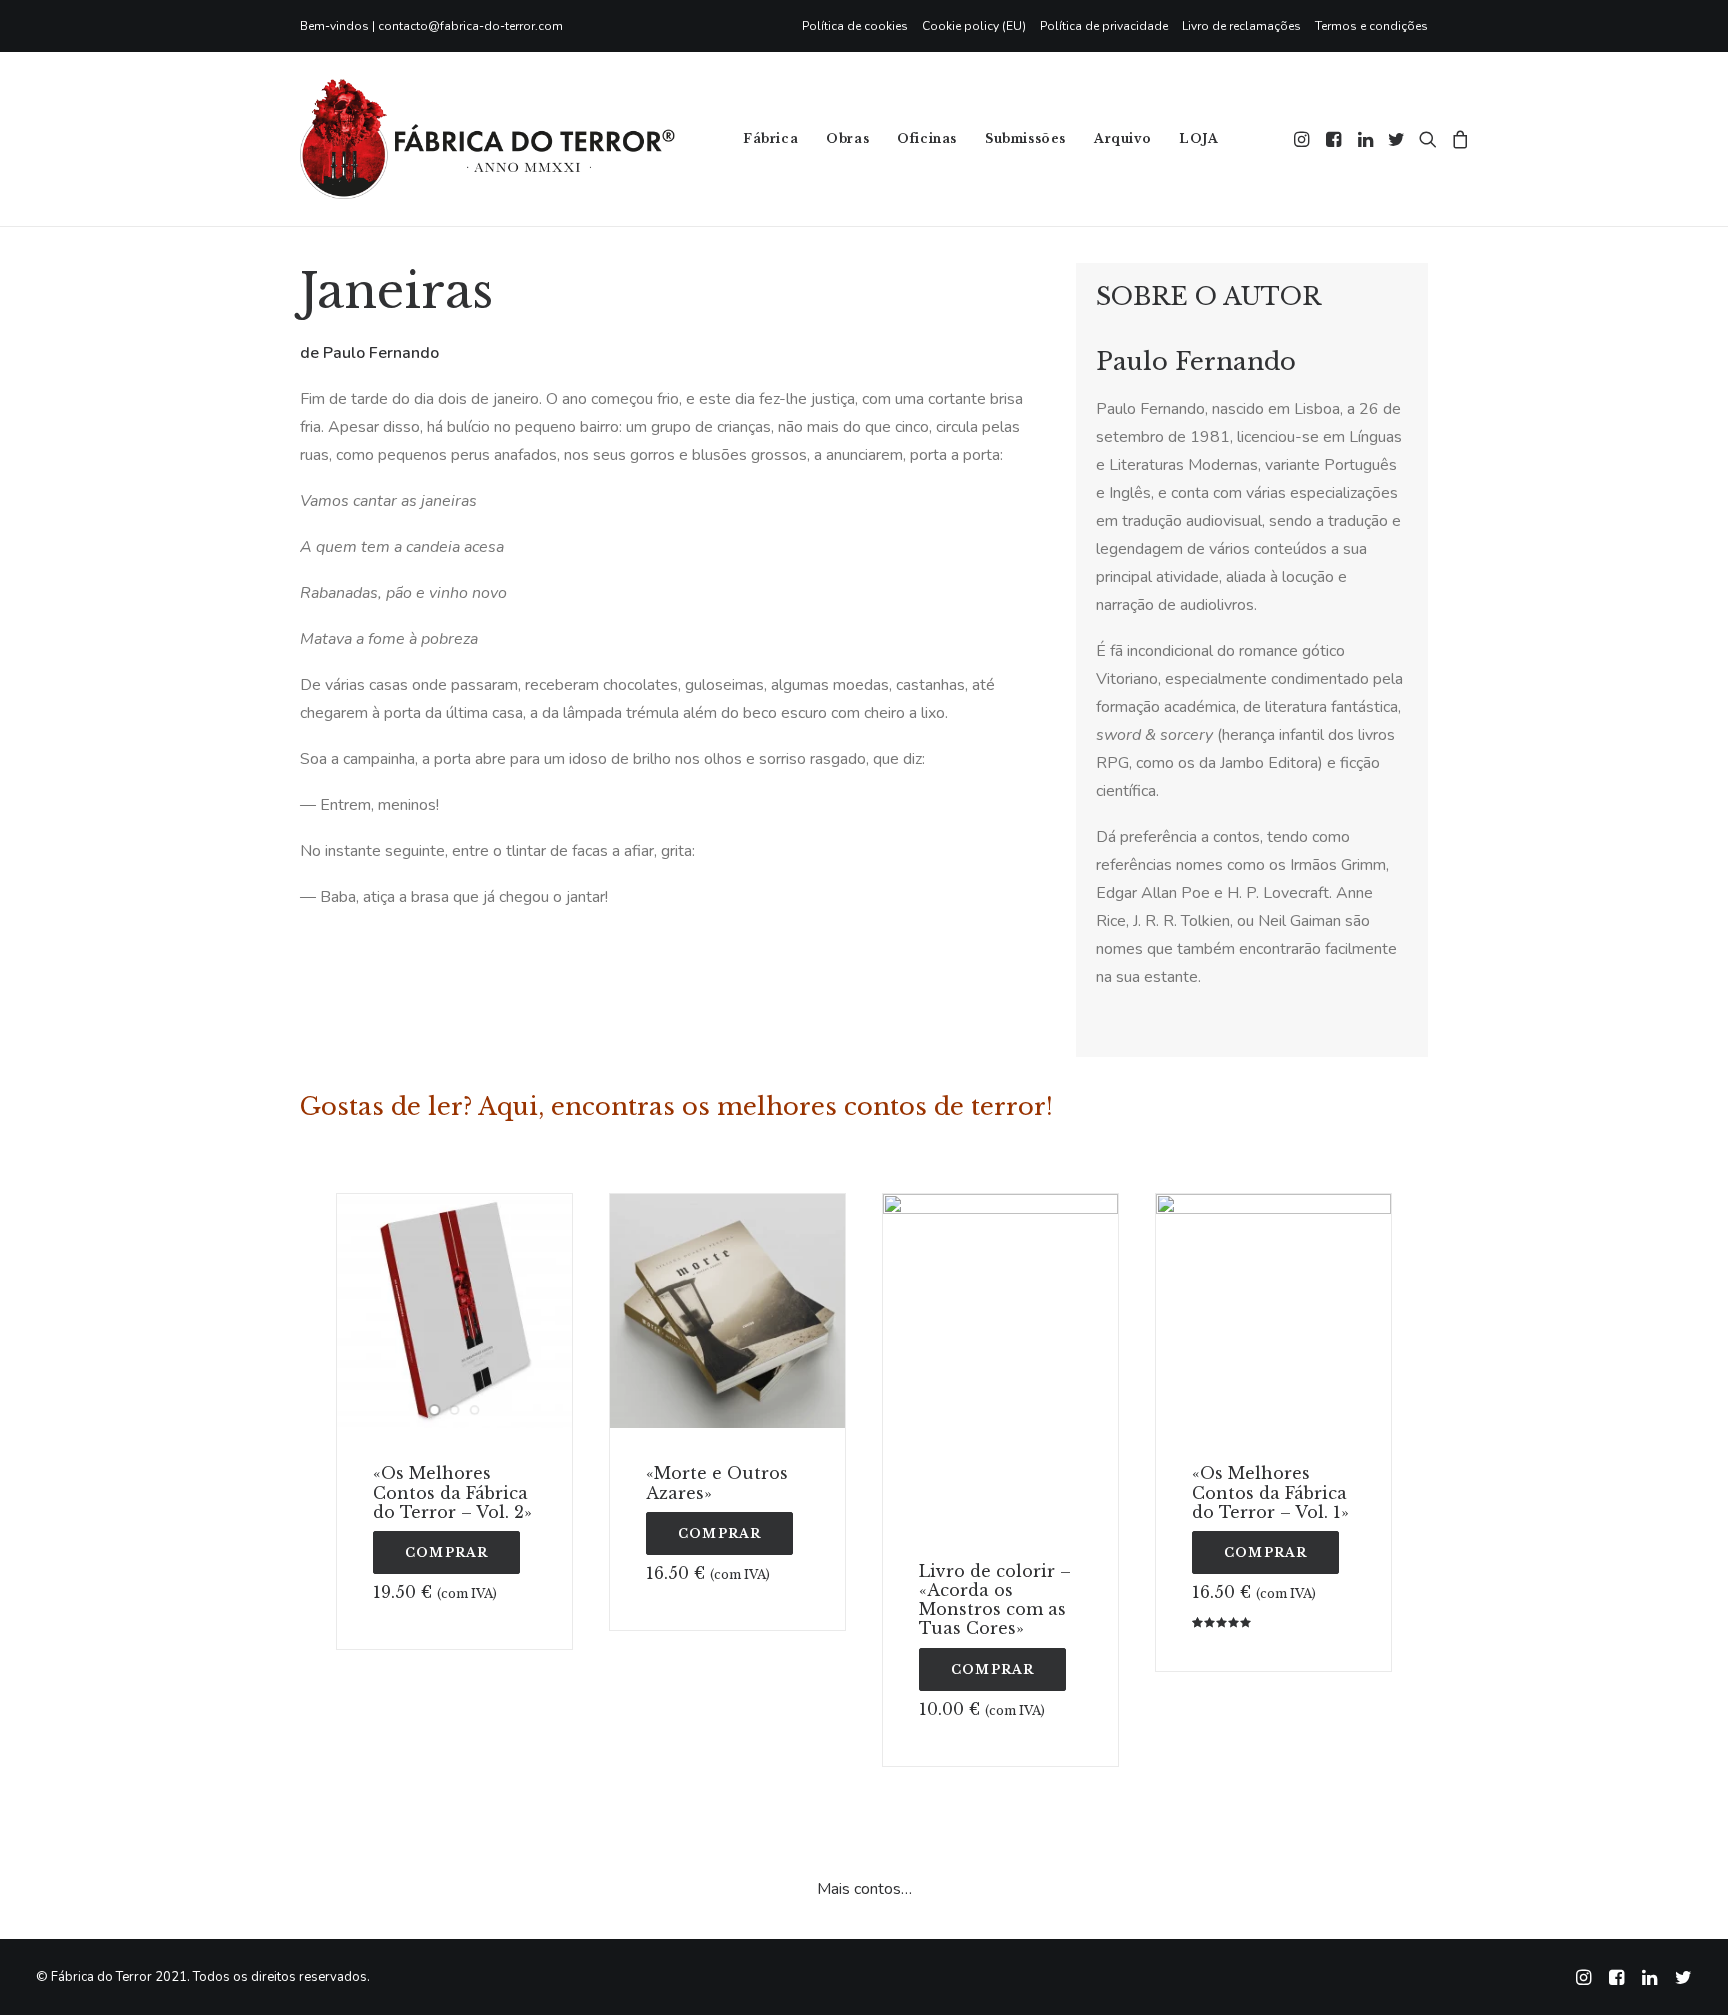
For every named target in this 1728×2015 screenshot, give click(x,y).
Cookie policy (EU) (974, 26)
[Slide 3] (475, 1410)
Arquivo (1122, 138)
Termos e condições (1371, 26)
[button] (1303, 139)
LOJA (1198, 138)
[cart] (1457, 139)
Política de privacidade (1104, 26)
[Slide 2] (455, 1410)
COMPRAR (446, 1552)
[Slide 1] (435, 1410)
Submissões (1025, 138)
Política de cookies (855, 26)
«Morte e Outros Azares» (717, 1482)
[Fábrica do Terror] (487, 139)
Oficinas (927, 138)
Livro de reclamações (1241, 26)
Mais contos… (864, 1889)
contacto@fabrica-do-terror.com (470, 26)
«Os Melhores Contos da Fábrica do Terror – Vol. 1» (1270, 1492)
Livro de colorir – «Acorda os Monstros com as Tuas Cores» (995, 1600)
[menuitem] (858, 26)
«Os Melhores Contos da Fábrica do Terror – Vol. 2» (452, 1492)
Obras (847, 138)
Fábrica (770, 138)
